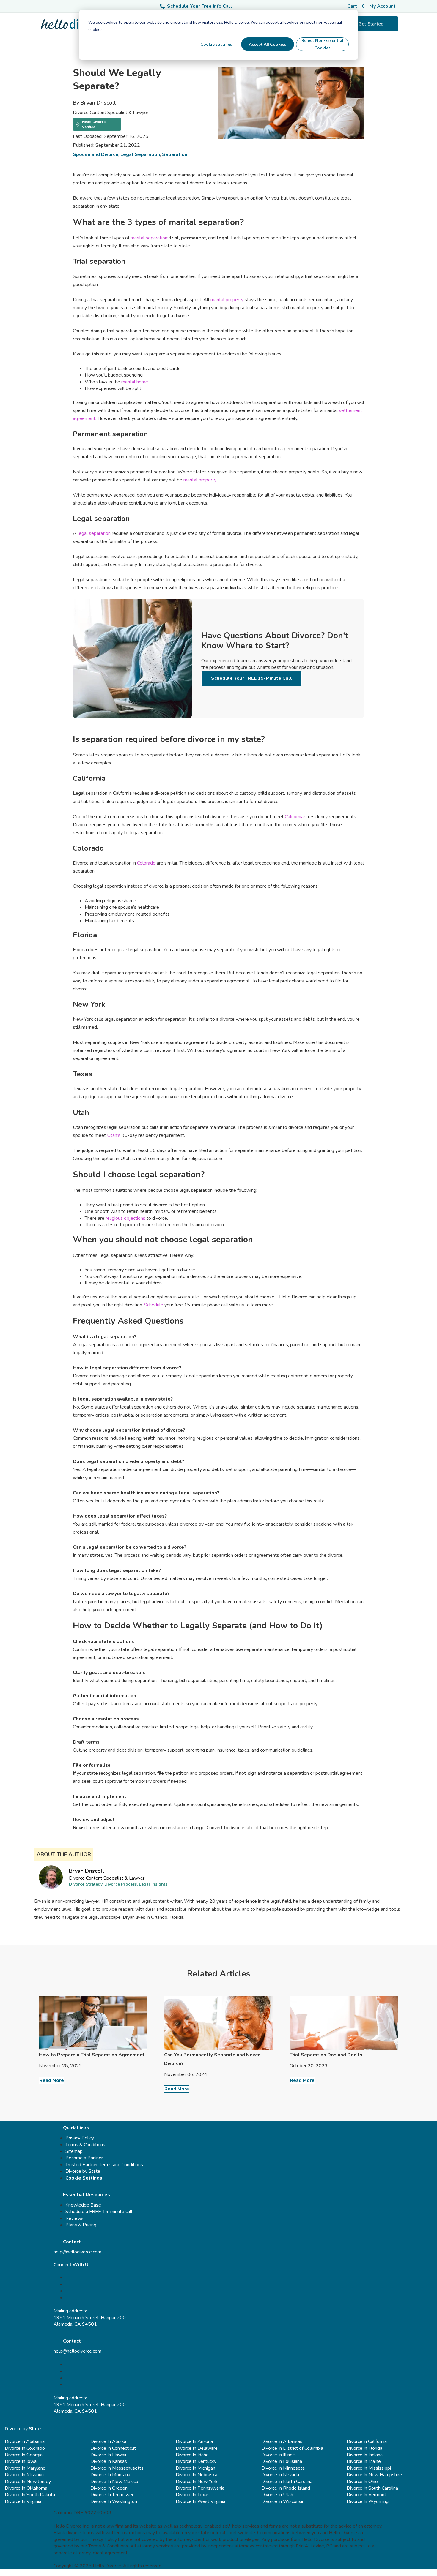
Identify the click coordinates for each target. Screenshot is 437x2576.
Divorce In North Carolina (287, 2482)
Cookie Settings (84, 2178)
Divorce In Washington (114, 2501)
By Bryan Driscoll (94, 103)
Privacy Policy (80, 2138)
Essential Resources (87, 2195)
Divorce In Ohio (362, 2482)
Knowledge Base (83, 2205)
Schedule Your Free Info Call (200, 6)
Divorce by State (83, 2171)
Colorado (147, 863)
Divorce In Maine (364, 2461)
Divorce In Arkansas (282, 2441)
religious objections (125, 1218)
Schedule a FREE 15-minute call (99, 2212)
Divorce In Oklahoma (26, 2488)
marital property (227, 300)
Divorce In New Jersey (28, 2482)
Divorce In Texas (193, 2495)
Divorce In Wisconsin (283, 2501)
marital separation (149, 238)
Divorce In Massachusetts (117, 2468)
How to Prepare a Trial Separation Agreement (92, 2055)
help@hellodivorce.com (77, 2252)
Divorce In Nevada (280, 2475)
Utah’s (114, 1135)
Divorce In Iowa (21, 2461)
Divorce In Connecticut (113, 2448)
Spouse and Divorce (96, 154)
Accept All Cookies (268, 44)
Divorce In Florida (364, 2448)
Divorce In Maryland (25, 2468)
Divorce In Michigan (195, 2468)
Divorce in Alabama (25, 2441)
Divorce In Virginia (23, 2501)
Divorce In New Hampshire (374, 2475)
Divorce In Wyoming (368, 2501)
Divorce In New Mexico (114, 2482)
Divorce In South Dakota (30, 2495)
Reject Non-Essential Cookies (322, 44)
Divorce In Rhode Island (286, 2488)
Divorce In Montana (110, 2475)
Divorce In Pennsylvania (200, 2488)
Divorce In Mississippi (369, 2468)
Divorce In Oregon (109, 2488)
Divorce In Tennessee (113, 2495)
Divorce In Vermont (366, 2495)
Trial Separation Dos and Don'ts (326, 2055)
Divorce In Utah (277, 2495)
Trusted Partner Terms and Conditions (104, 2165)
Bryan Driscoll (87, 1871)
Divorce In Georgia (24, 2455)
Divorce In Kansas (109, 2461)
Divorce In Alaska (108, 2441)
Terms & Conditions (85, 2145)
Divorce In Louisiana (282, 2461)
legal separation (94, 533)
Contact (72, 2242)
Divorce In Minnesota (283, 2468)
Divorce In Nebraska (197, 2475)
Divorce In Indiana (365, 2455)
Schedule (154, 1305)
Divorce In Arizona (194, 2441)
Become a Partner (84, 2158)
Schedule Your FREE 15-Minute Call (251, 678)
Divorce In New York (197, 2482)
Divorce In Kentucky (196, 2461)
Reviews (74, 2218)
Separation (175, 154)
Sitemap (74, 2151)
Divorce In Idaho (192, 2455)
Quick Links (76, 2128)
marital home (135, 382)
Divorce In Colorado (25, 2448)
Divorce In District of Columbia (292, 2448)
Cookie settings (216, 44)
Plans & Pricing (81, 2225)
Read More (52, 2080)
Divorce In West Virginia (201, 2501)
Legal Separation (140, 154)
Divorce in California (367, 2441)
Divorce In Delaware (197, 2448)
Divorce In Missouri (24, 2475)
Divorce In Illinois (279, 2455)
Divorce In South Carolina (372, 2488)
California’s (296, 817)
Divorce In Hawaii (108, 2455)
